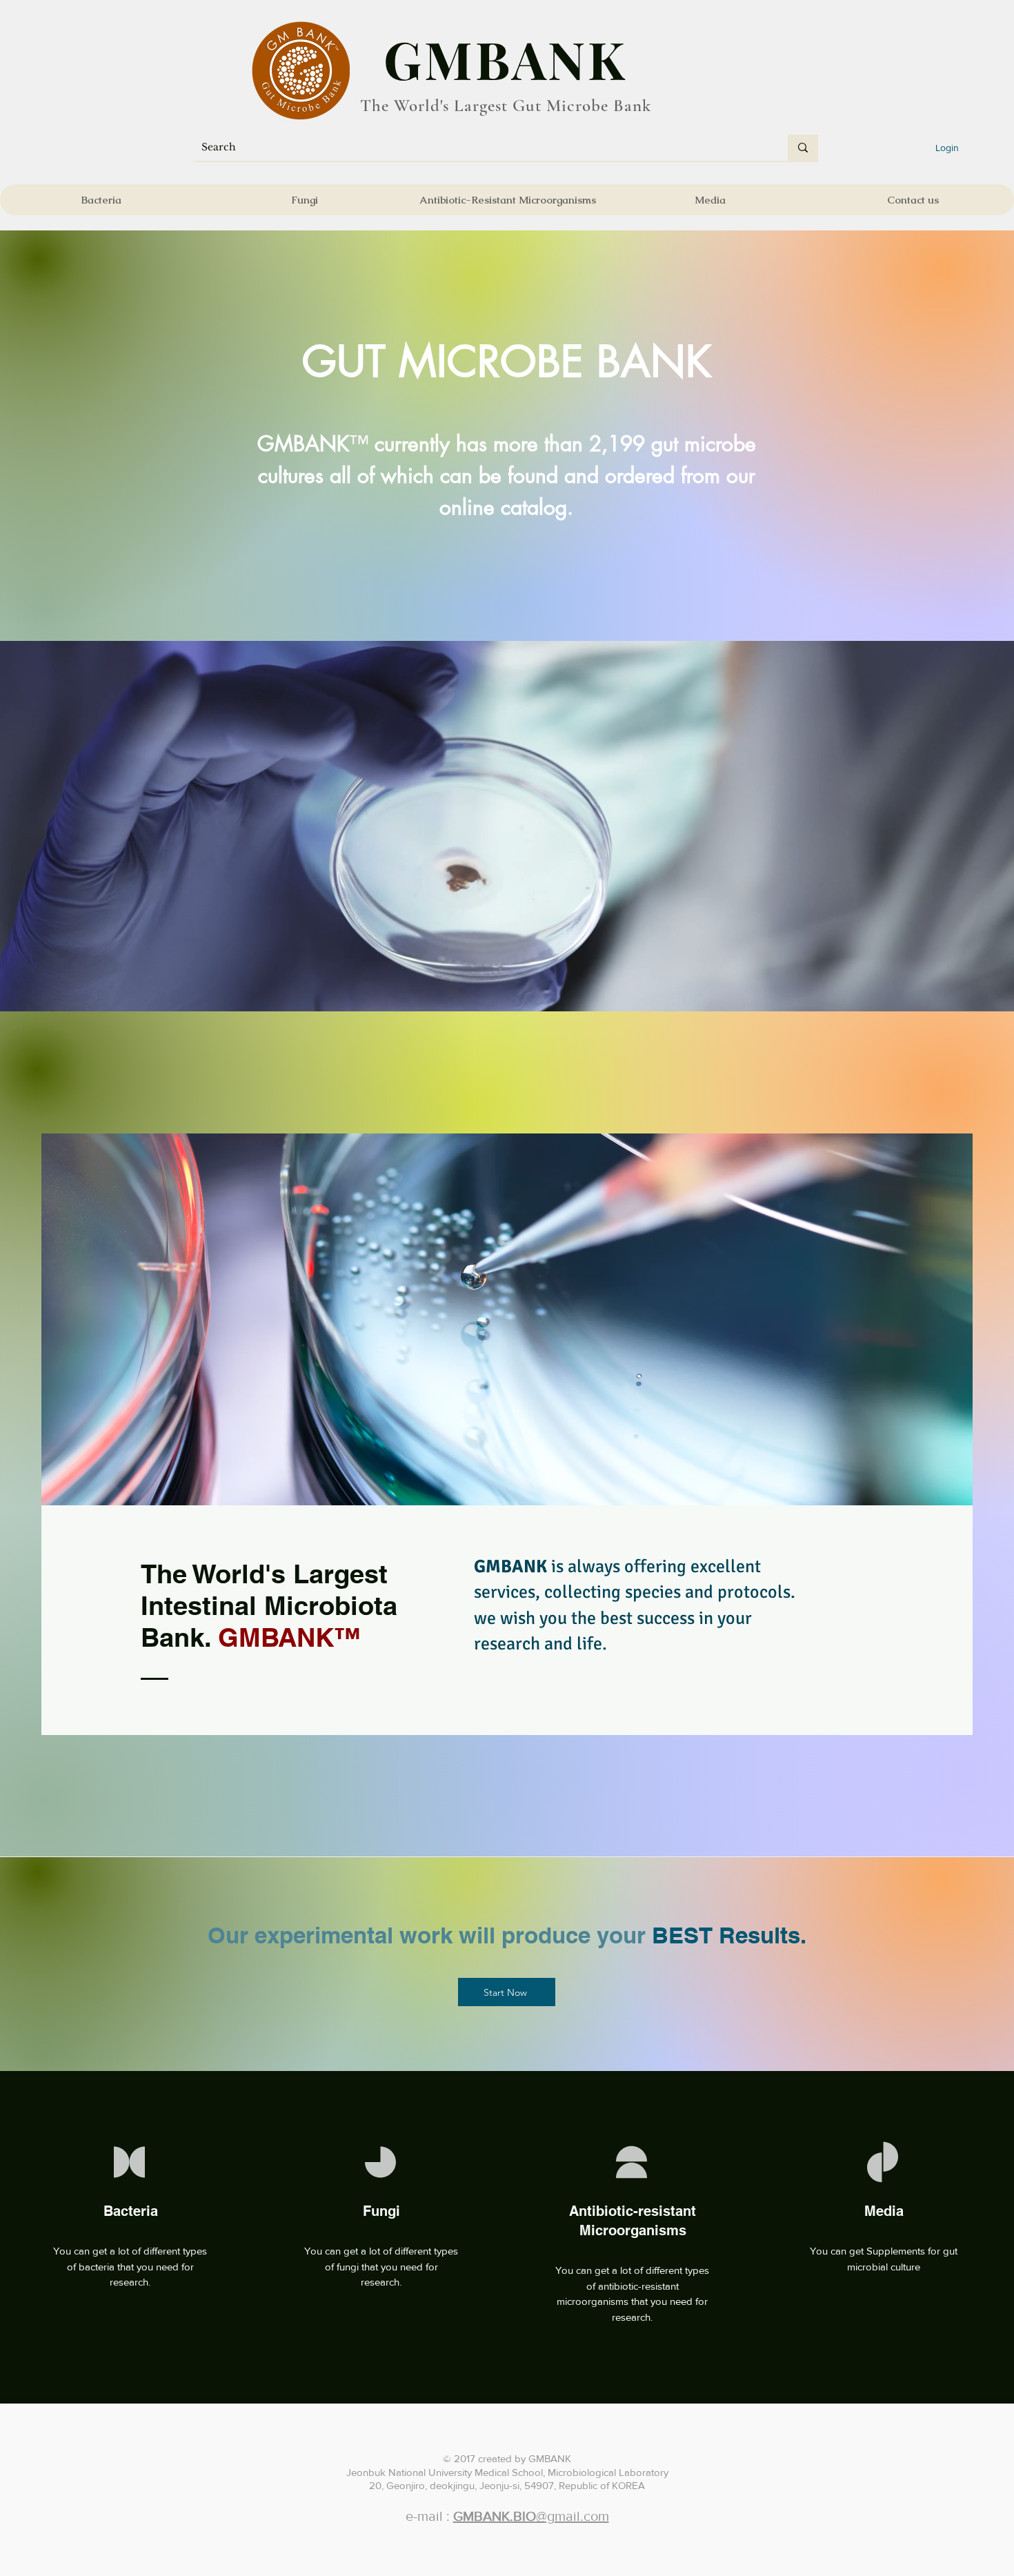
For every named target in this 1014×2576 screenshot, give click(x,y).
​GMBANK (506, 59)
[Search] (803, 148)
